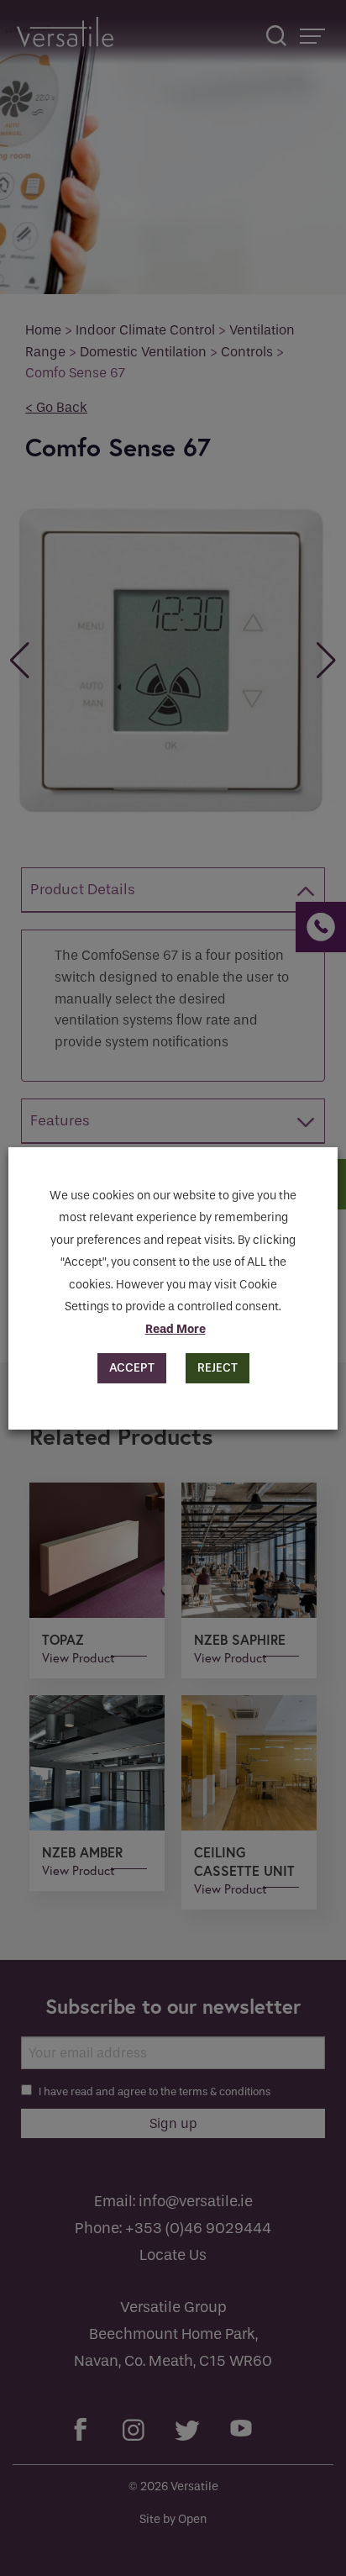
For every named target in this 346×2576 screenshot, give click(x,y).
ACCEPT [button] (132, 1368)
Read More (176, 1329)
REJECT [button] (218, 1368)
